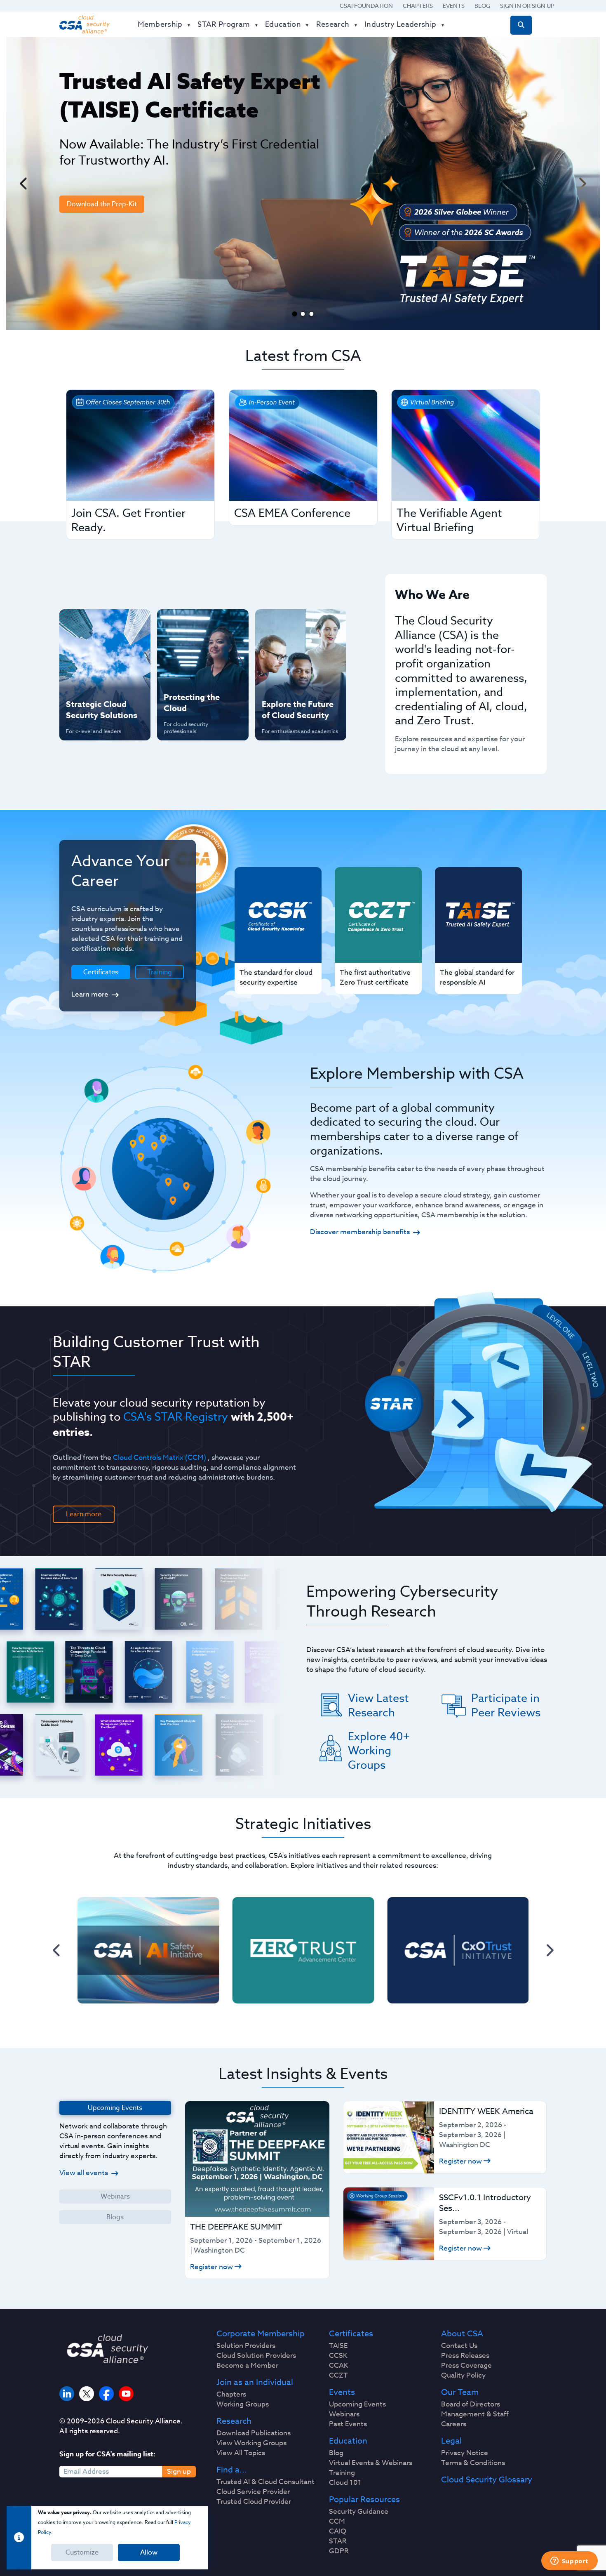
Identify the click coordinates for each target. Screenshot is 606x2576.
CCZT (338, 2376)
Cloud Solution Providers (256, 2356)
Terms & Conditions (473, 2463)
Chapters (418, 6)
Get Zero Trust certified (88, 678)
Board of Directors (471, 2404)
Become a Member (247, 2366)
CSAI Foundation (366, 6)
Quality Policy (463, 2376)
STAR (338, 2541)
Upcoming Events (357, 2404)
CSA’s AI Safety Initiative (89, 651)
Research (234, 2421)
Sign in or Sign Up (527, 6)
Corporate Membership (261, 2334)
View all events (84, 2173)
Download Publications (254, 2433)
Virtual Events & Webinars (371, 2463)
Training (160, 972)
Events (454, 6)
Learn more (90, 994)
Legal (451, 2441)
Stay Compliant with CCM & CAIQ (195, 624)
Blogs (115, 2217)
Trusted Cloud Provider (254, 2502)
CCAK (339, 2366)
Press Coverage (466, 2366)
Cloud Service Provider (253, 2492)
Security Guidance (359, 2512)
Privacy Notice (465, 2453)
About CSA (462, 2334)
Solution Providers (246, 2346)
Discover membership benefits (360, 1232)
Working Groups (243, 2404)
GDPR (339, 2551)
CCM (337, 2522)
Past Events (348, 2424)
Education (348, 2441)
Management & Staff (475, 2414)
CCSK (338, 2356)
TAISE (338, 2346)
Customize (82, 2552)
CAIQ (338, 2531)
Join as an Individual (255, 2383)
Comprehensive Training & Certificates (300, 624)
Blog (482, 6)
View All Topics (241, 2453)
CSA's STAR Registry (176, 1416)
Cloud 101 (345, 2483)
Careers (454, 2424)
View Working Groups (251, 2443)
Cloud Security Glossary (487, 2480)
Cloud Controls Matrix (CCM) (160, 1458)
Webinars (115, 2197)
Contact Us (459, 2346)
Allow (149, 2552)
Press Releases (465, 2356)
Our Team (460, 2392)
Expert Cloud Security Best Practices (197, 678)
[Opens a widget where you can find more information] (569, 2562)
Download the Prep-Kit (102, 204)
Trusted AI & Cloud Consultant (265, 2482)
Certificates (351, 2334)
